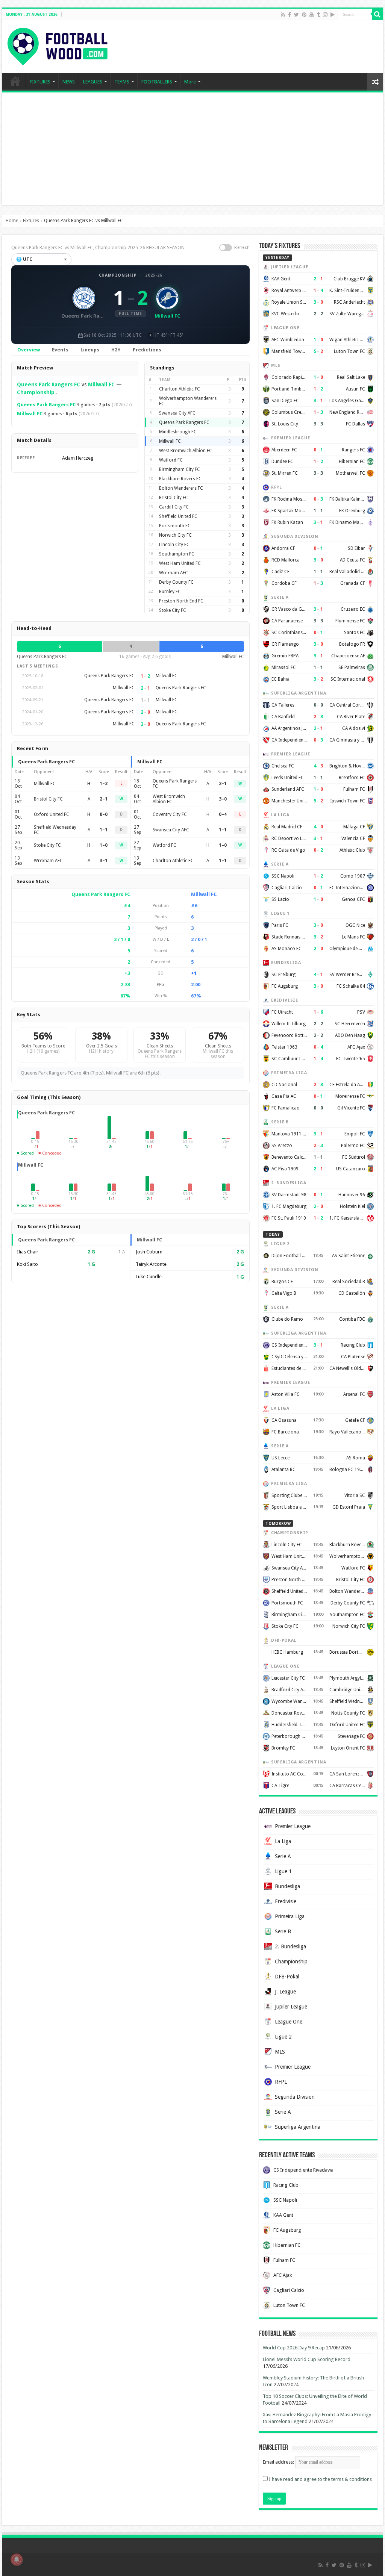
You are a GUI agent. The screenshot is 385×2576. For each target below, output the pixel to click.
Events (60, 350)
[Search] (377, 14)
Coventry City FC (170, 814)
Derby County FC (176, 582)
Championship (118, 275)
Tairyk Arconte (151, 1264)
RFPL (281, 2082)
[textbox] (41, 259)
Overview (29, 350)
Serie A (283, 1856)
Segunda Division (295, 2097)
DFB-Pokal (287, 1977)
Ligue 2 (283, 2037)
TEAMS (122, 82)
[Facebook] (290, 15)
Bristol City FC (174, 498)
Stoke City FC (173, 610)
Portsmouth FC (175, 526)
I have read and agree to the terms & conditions (320, 2479)
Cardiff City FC (174, 507)
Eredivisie (286, 1901)
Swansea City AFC (177, 413)
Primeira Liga (290, 1916)
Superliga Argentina (298, 2127)
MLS (280, 2052)
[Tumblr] (318, 15)
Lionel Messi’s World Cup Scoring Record (307, 2359)
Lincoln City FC (174, 545)
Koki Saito (27, 1264)
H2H (116, 350)
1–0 (104, 845)
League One (289, 2022)
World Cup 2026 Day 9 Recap (294, 2348)
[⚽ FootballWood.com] (58, 45)
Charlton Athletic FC (180, 389)
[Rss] (283, 15)
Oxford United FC (52, 814)
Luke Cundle (149, 1277)
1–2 (104, 784)
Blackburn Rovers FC (180, 479)
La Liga (283, 1841)
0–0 (104, 814)
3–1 (104, 861)
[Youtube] (312, 15)
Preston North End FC (181, 601)
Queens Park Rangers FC (49, 384)
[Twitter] (296, 15)
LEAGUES (93, 82)
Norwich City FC (175, 535)
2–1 (104, 799)
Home (12, 221)
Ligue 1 (283, 1871)
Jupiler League (291, 2007)
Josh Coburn (149, 1252)
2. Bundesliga (290, 1946)
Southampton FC (177, 554)
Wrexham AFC (174, 573)
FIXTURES (40, 82)
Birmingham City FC (180, 469)
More (190, 82)
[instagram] (325, 15)
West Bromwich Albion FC (186, 451)
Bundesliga (287, 1886)
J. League (285, 1992)
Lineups (90, 350)
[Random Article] (375, 82)
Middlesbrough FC (178, 432)
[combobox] (41, 259)
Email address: (279, 2462)
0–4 (223, 814)
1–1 (104, 830)
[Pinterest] (304, 15)
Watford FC (171, 460)
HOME (15, 81)
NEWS (69, 82)
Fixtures (31, 221)
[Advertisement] (192, 149)
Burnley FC (170, 592)
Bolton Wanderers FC (181, 488)
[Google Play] (333, 15)
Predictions (147, 350)
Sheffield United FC (178, 516)
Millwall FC (101, 384)
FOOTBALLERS (157, 82)
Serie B (283, 1931)
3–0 (223, 799)
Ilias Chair (28, 1252)
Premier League (293, 1826)
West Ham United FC (180, 563)
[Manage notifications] (17, 2559)
